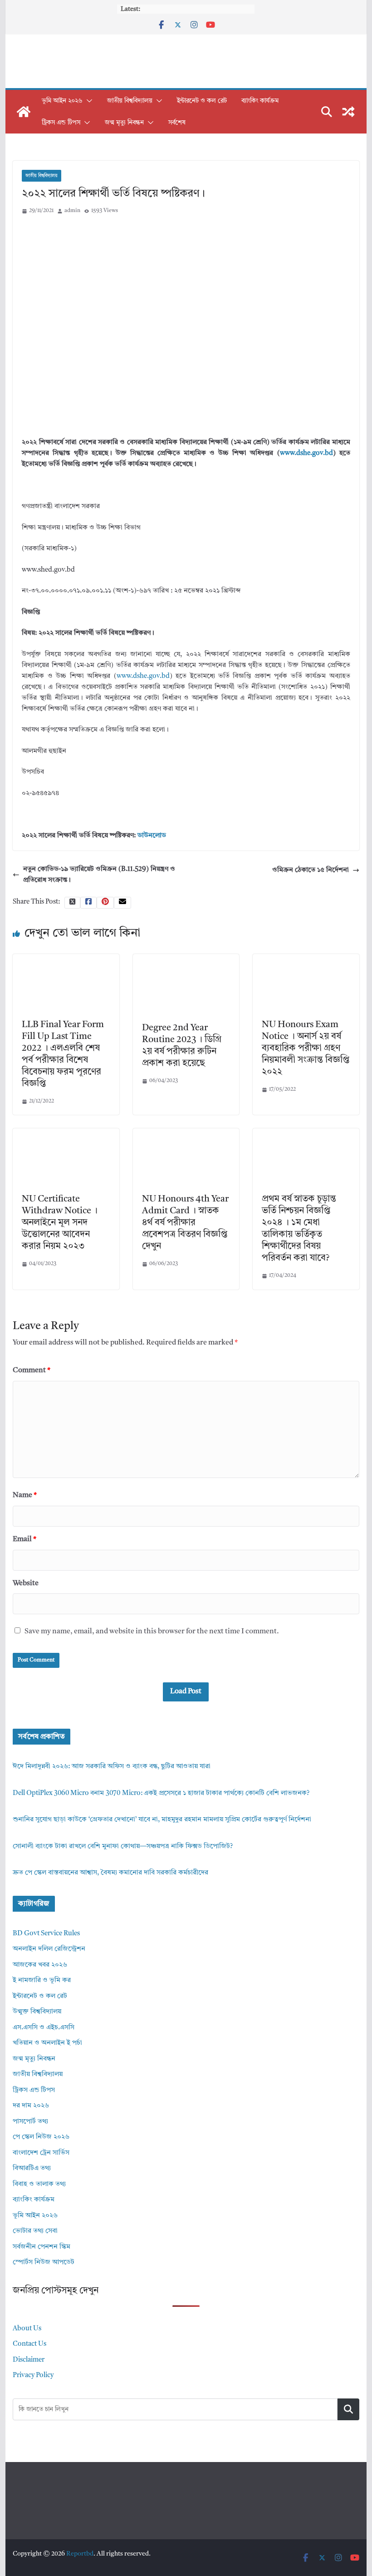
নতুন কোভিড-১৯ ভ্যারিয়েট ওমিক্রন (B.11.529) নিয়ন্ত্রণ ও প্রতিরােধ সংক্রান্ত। (99, 875)
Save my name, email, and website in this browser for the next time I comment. (152, 1632)
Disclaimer (29, 2360)
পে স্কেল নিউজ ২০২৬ (41, 2137)
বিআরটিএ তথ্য (32, 2168)
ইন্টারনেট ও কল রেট (202, 101)
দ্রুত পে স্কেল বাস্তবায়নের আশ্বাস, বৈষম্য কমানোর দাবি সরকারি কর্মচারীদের (110, 1873)
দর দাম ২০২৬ (31, 2106)
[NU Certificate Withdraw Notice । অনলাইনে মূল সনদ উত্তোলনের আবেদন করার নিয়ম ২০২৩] (66, 1134)
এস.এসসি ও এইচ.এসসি (44, 2028)
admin (72, 211)
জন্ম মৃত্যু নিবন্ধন (124, 123)
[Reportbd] (24, 112)
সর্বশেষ (177, 123)
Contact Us (29, 2344)
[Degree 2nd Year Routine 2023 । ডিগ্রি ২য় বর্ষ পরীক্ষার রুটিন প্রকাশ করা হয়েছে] (186, 959)
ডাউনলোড (152, 836)
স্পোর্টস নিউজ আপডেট (44, 2262)
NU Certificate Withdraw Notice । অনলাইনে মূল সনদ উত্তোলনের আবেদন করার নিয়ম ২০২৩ (60, 1223)
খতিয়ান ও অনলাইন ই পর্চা (47, 2043)
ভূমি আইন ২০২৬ (62, 101)
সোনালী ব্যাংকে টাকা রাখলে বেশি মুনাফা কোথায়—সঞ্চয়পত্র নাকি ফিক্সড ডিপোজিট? (123, 1847)
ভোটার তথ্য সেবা (35, 2231)
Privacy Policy (33, 2376)
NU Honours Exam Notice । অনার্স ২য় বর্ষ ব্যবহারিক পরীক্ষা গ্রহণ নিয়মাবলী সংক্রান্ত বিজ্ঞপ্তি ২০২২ (306, 1048)
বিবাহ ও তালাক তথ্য (39, 2184)
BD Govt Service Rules (46, 1934)
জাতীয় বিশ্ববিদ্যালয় (130, 101)
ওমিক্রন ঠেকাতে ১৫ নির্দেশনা (311, 870)
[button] (88, 101)
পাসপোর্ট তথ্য (30, 2122)
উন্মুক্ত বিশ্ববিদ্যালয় (37, 2012)
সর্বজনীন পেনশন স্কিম (42, 2247)
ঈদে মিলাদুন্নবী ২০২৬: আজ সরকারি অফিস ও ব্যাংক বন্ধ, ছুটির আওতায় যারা (112, 1767)
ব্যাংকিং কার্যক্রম (260, 101)
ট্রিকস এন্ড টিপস (61, 123)
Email (24, 1539)
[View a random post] (348, 112)
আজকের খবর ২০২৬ (40, 1965)
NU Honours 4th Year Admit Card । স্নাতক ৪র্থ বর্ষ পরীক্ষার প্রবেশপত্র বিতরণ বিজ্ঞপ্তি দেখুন (185, 1223)
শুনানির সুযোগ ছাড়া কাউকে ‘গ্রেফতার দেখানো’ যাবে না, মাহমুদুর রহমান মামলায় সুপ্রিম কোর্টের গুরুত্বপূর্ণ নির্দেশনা (162, 1820)
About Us (27, 2329)
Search (348, 2409)
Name (25, 1495)
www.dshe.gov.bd (306, 453)
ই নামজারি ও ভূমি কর (42, 1980)
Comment (32, 1370)
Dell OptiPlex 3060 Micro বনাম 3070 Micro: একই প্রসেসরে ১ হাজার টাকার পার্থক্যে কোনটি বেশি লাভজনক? (161, 1793)
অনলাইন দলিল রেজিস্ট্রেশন (49, 1949)
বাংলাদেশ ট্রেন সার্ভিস (41, 2153)
